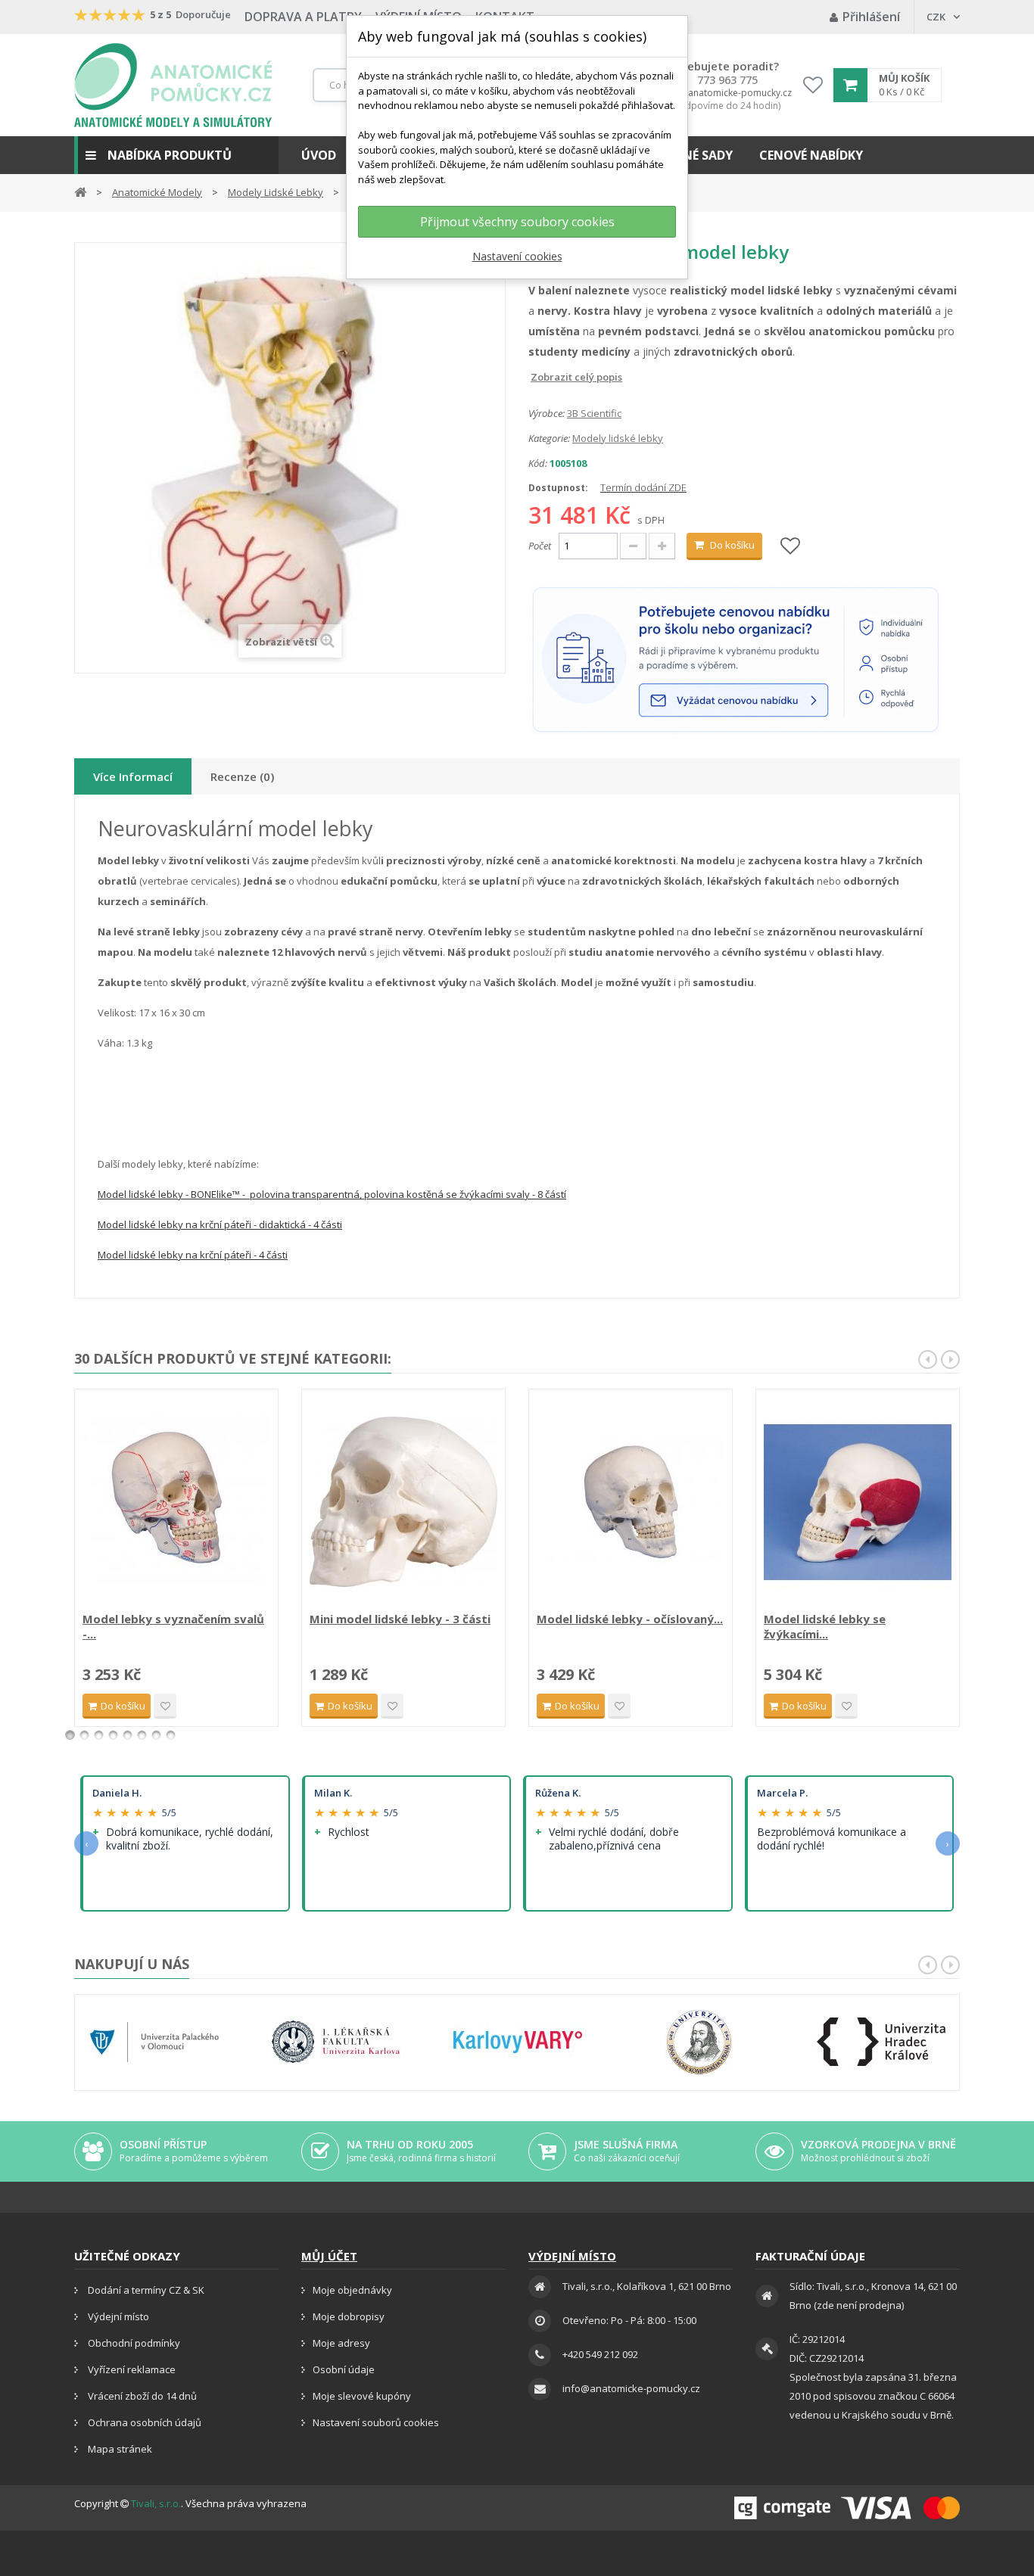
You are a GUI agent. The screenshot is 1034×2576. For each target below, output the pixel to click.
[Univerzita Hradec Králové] (881, 2042)
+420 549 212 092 (600, 2354)
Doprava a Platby (303, 17)
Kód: (538, 463)
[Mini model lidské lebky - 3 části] (403, 1502)
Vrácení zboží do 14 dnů (141, 2396)
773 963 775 (727, 80)
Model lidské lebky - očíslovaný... (630, 1619)
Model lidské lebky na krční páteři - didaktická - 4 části (220, 1224)
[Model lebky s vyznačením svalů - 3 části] (176, 1502)
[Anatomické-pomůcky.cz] (173, 85)
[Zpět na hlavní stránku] (80, 191)
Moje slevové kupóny (362, 2396)
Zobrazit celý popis (539, 377)
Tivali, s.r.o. (156, 2503)
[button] (176, 155)
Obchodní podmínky (133, 2343)
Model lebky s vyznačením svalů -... (173, 1626)
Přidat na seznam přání (165, 1706)
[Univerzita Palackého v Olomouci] (154, 2042)
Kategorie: (549, 438)
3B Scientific (594, 413)
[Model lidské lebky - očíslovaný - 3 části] (631, 1502)
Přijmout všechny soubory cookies (517, 222)
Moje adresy (341, 2343)
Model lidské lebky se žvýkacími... (825, 1626)
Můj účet (329, 2256)
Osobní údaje (344, 2369)
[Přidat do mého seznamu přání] (790, 547)
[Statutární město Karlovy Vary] (518, 2042)
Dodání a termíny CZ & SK (145, 2290)
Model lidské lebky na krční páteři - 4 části (193, 1255)
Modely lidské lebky (618, 438)
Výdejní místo (117, 2316)
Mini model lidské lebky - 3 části (400, 1619)
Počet (540, 546)
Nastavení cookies (517, 256)
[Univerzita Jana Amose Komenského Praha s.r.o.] (699, 2042)
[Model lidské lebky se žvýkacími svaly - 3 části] (858, 1502)
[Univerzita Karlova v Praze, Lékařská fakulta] (336, 2042)
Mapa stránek (119, 2449)
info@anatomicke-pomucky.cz (727, 93)
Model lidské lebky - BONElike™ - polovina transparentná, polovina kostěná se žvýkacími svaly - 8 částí (332, 1194)
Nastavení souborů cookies (376, 2422)
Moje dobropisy (349, 2316)
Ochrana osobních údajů (143, 2422)
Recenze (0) (242, 776)
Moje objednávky (352, 2290)
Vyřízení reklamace (131, 2369)
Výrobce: (547, 413)
